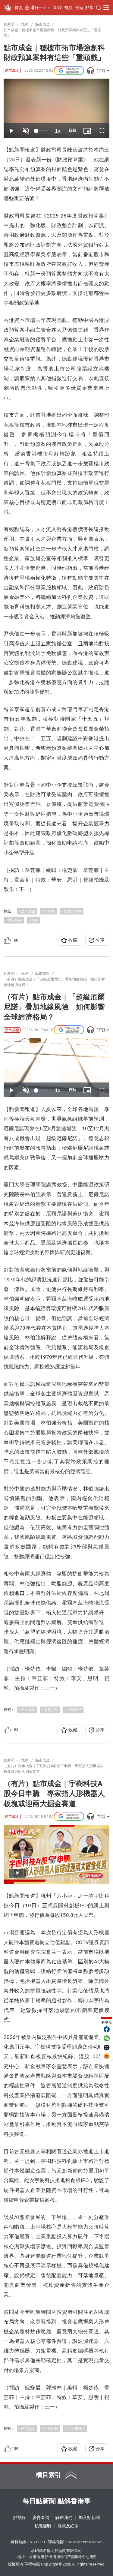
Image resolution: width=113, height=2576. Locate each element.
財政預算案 (73, 911)
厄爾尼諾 (51, 1710)
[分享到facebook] (107, 2029)
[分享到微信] (107, 2038)
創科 (35, 920)
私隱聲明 (43, 2526)
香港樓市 (15, 920)
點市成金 (12, 71)
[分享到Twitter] (107, 2047)
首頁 (19, 8)
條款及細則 (68, 2526)
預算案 (49, 911)
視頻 (68, 8)
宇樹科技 (51, 2429)
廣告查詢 (41, 2517)
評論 (79, 8)
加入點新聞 (89, 2517)
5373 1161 (38, 2542)
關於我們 (64, 2517)
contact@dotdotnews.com (85, 2542)
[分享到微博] (107, 2056)
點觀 (89, 8)
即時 (58, 8)
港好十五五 (41, 8)
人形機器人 (77, 2429)
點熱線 (20, 2517)
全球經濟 (75, 1710)
